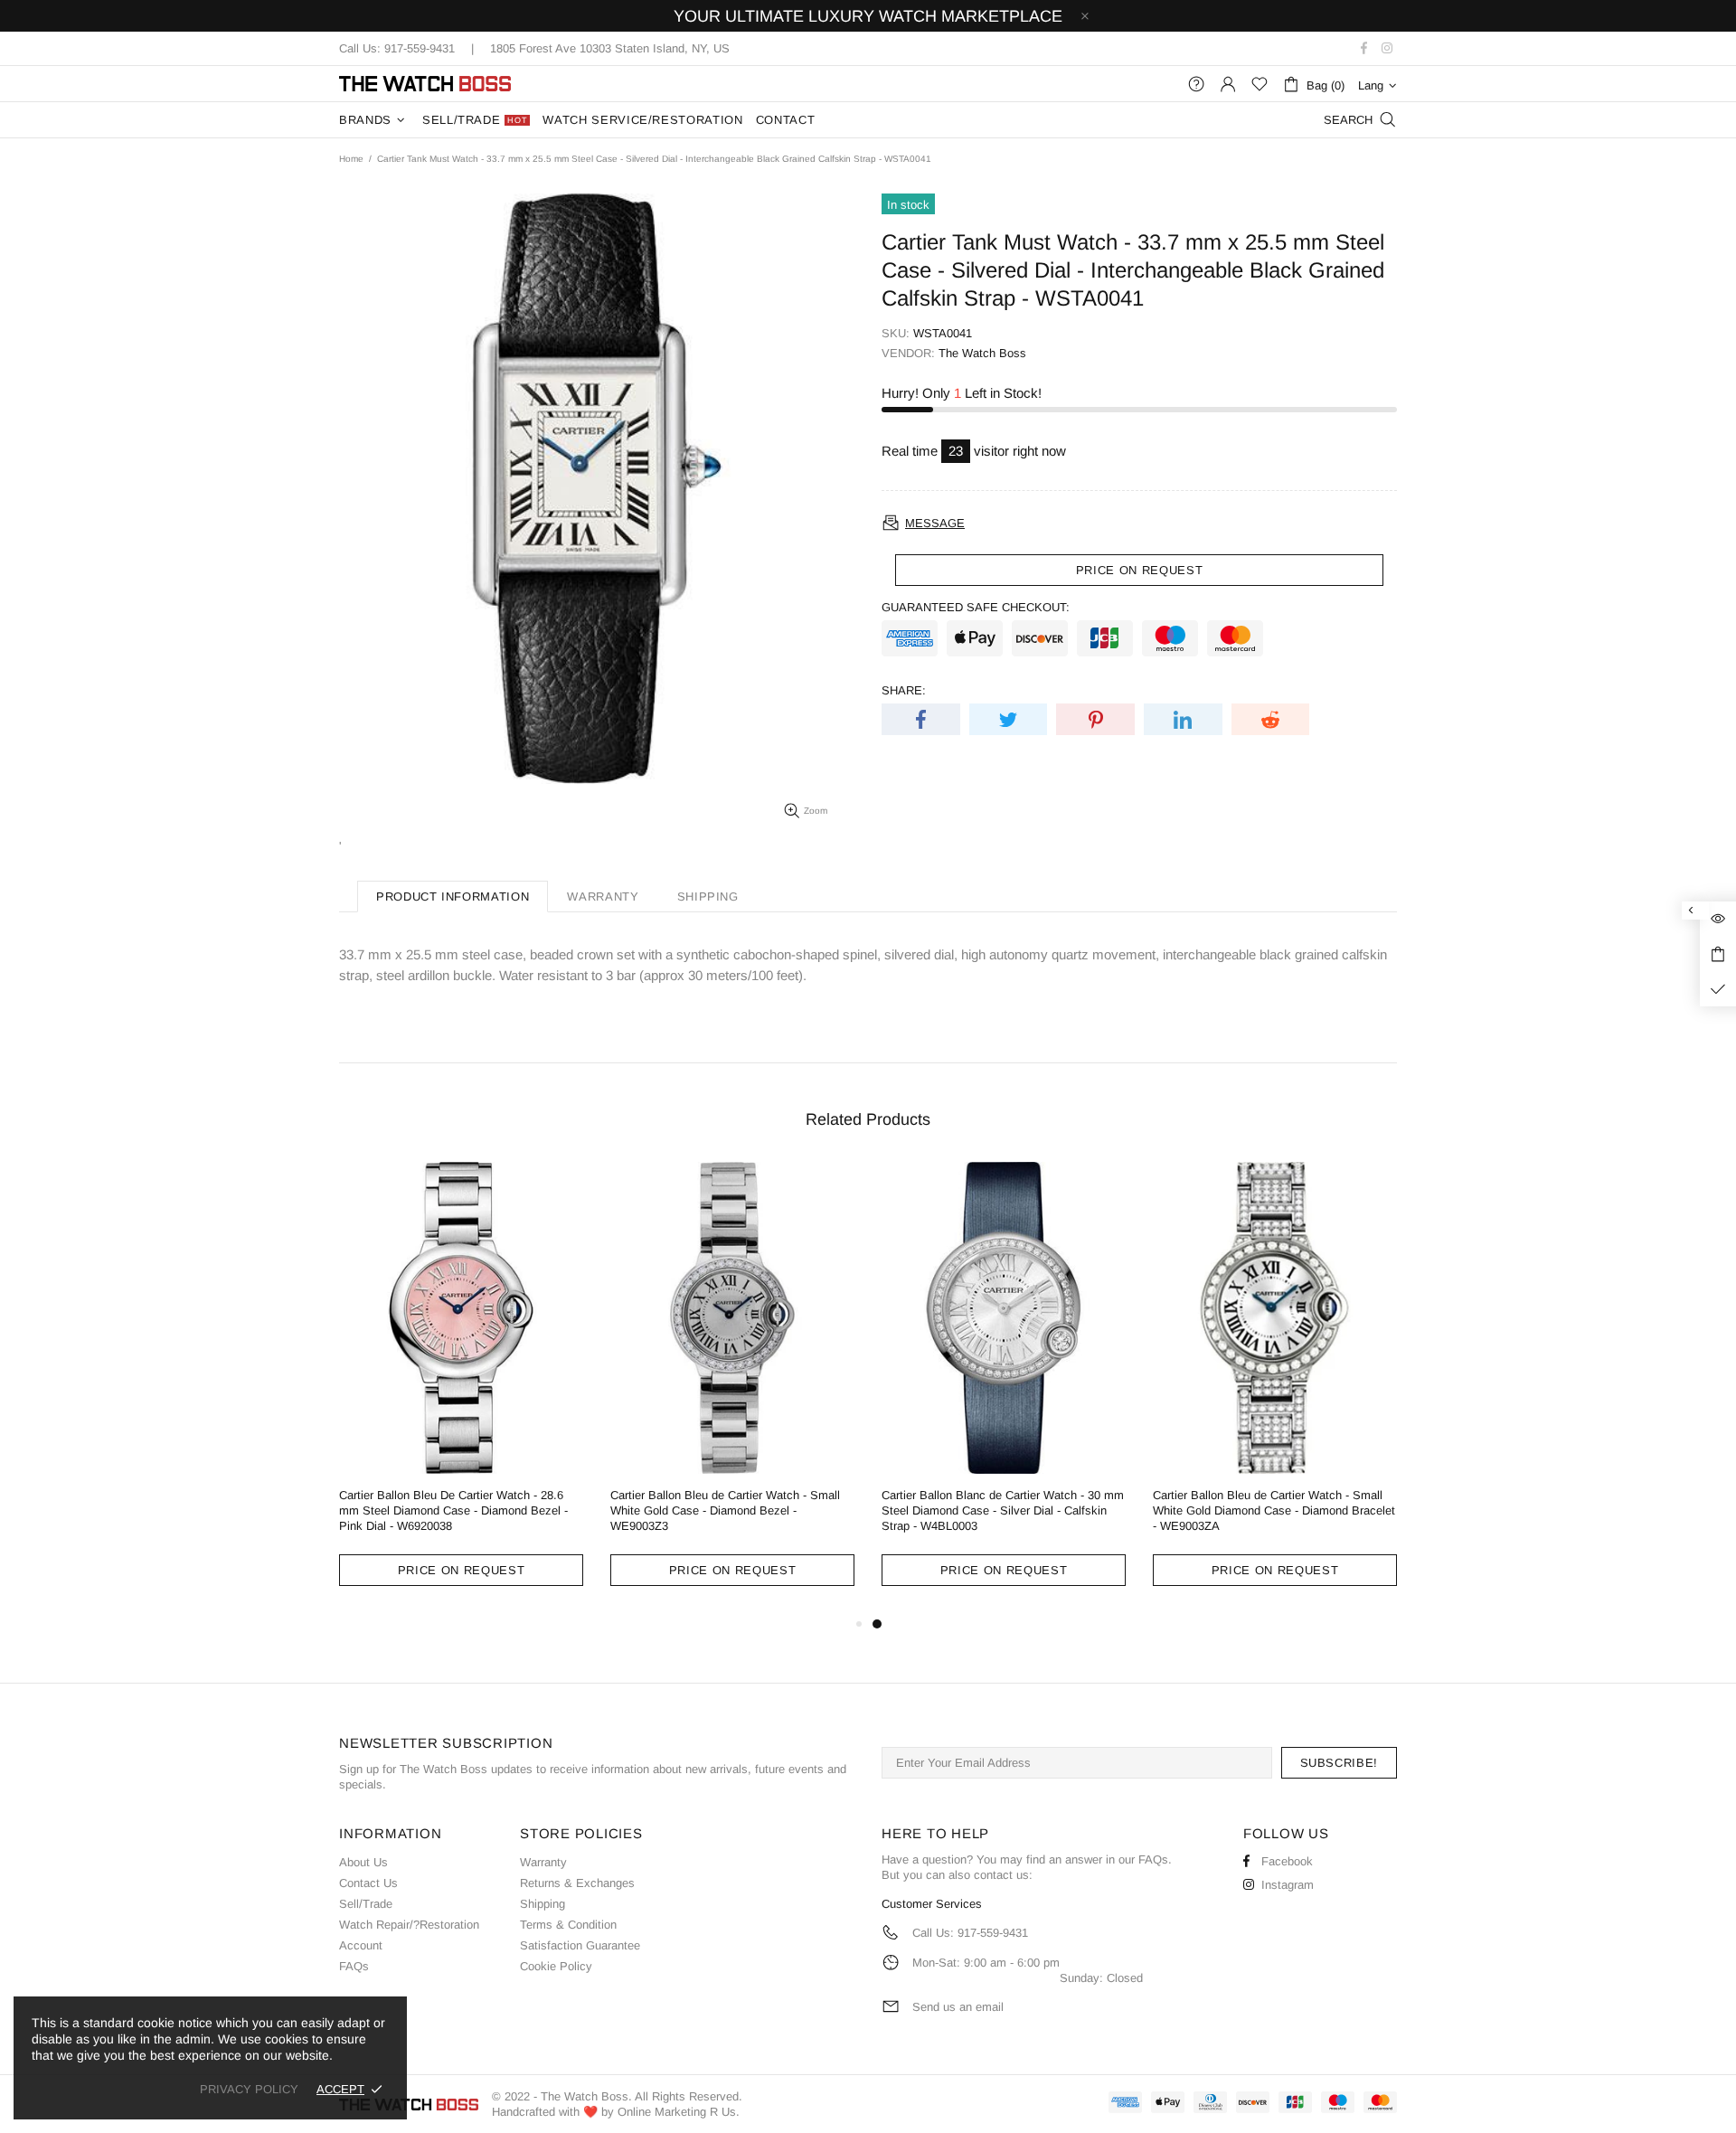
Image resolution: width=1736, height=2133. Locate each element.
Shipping (542, 1904)
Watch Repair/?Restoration (409, 1925)
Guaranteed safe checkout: (976, 607)
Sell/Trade (366, 1904)
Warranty (543, 1862)
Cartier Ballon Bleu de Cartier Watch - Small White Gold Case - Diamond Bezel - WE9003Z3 (725, 1510)
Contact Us (368, 1883)
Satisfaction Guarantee (580, 1945)
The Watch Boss (425, 84)
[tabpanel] (1004, 1388)
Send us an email (958, 2007)
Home (351, 159)
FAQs (354, 1966)
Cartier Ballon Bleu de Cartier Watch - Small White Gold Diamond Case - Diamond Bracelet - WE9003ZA (1274, 1510)
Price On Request (461, 1570)
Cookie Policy (556, 1966)
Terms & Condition (568, 1925)
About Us (363, 1862)
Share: (904, 690)
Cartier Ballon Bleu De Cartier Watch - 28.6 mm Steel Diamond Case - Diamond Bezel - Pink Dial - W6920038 (453, 1510)
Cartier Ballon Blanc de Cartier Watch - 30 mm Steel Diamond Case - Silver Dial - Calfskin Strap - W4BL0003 (1003, 1510)
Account (361, 1945)
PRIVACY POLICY (249, 2089)
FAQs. (1155, 1859)
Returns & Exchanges (577, 1883)
